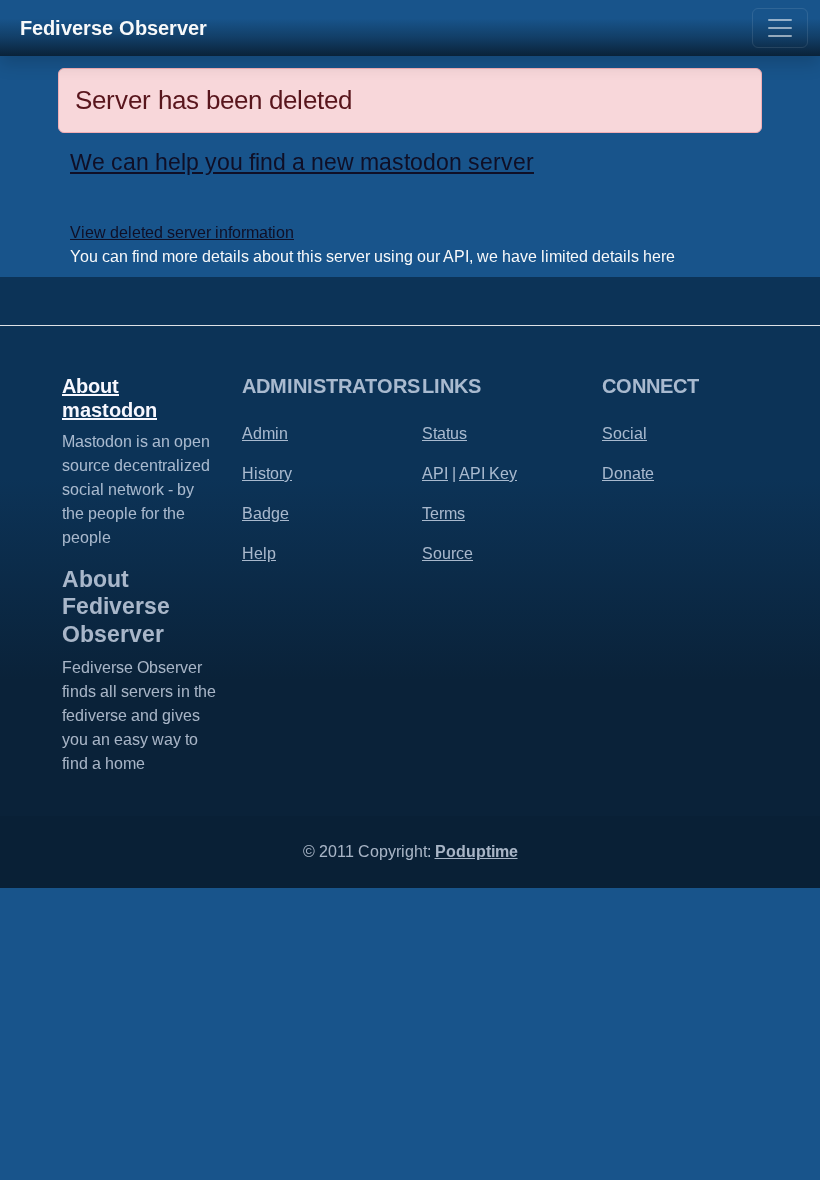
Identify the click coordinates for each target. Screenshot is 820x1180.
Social (624, 433)
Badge (265, 513)
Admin (265, 433)
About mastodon (109, 398)
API (435, 473)
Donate (628, 473)
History (267, 473)
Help (259, 553)
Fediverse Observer (113, 28)
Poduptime (476, 851)
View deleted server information (182, 232)
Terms (443, 513)
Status (444, 433)
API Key (488, 473)
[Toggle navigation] (780, 28)
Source (447, 553)
